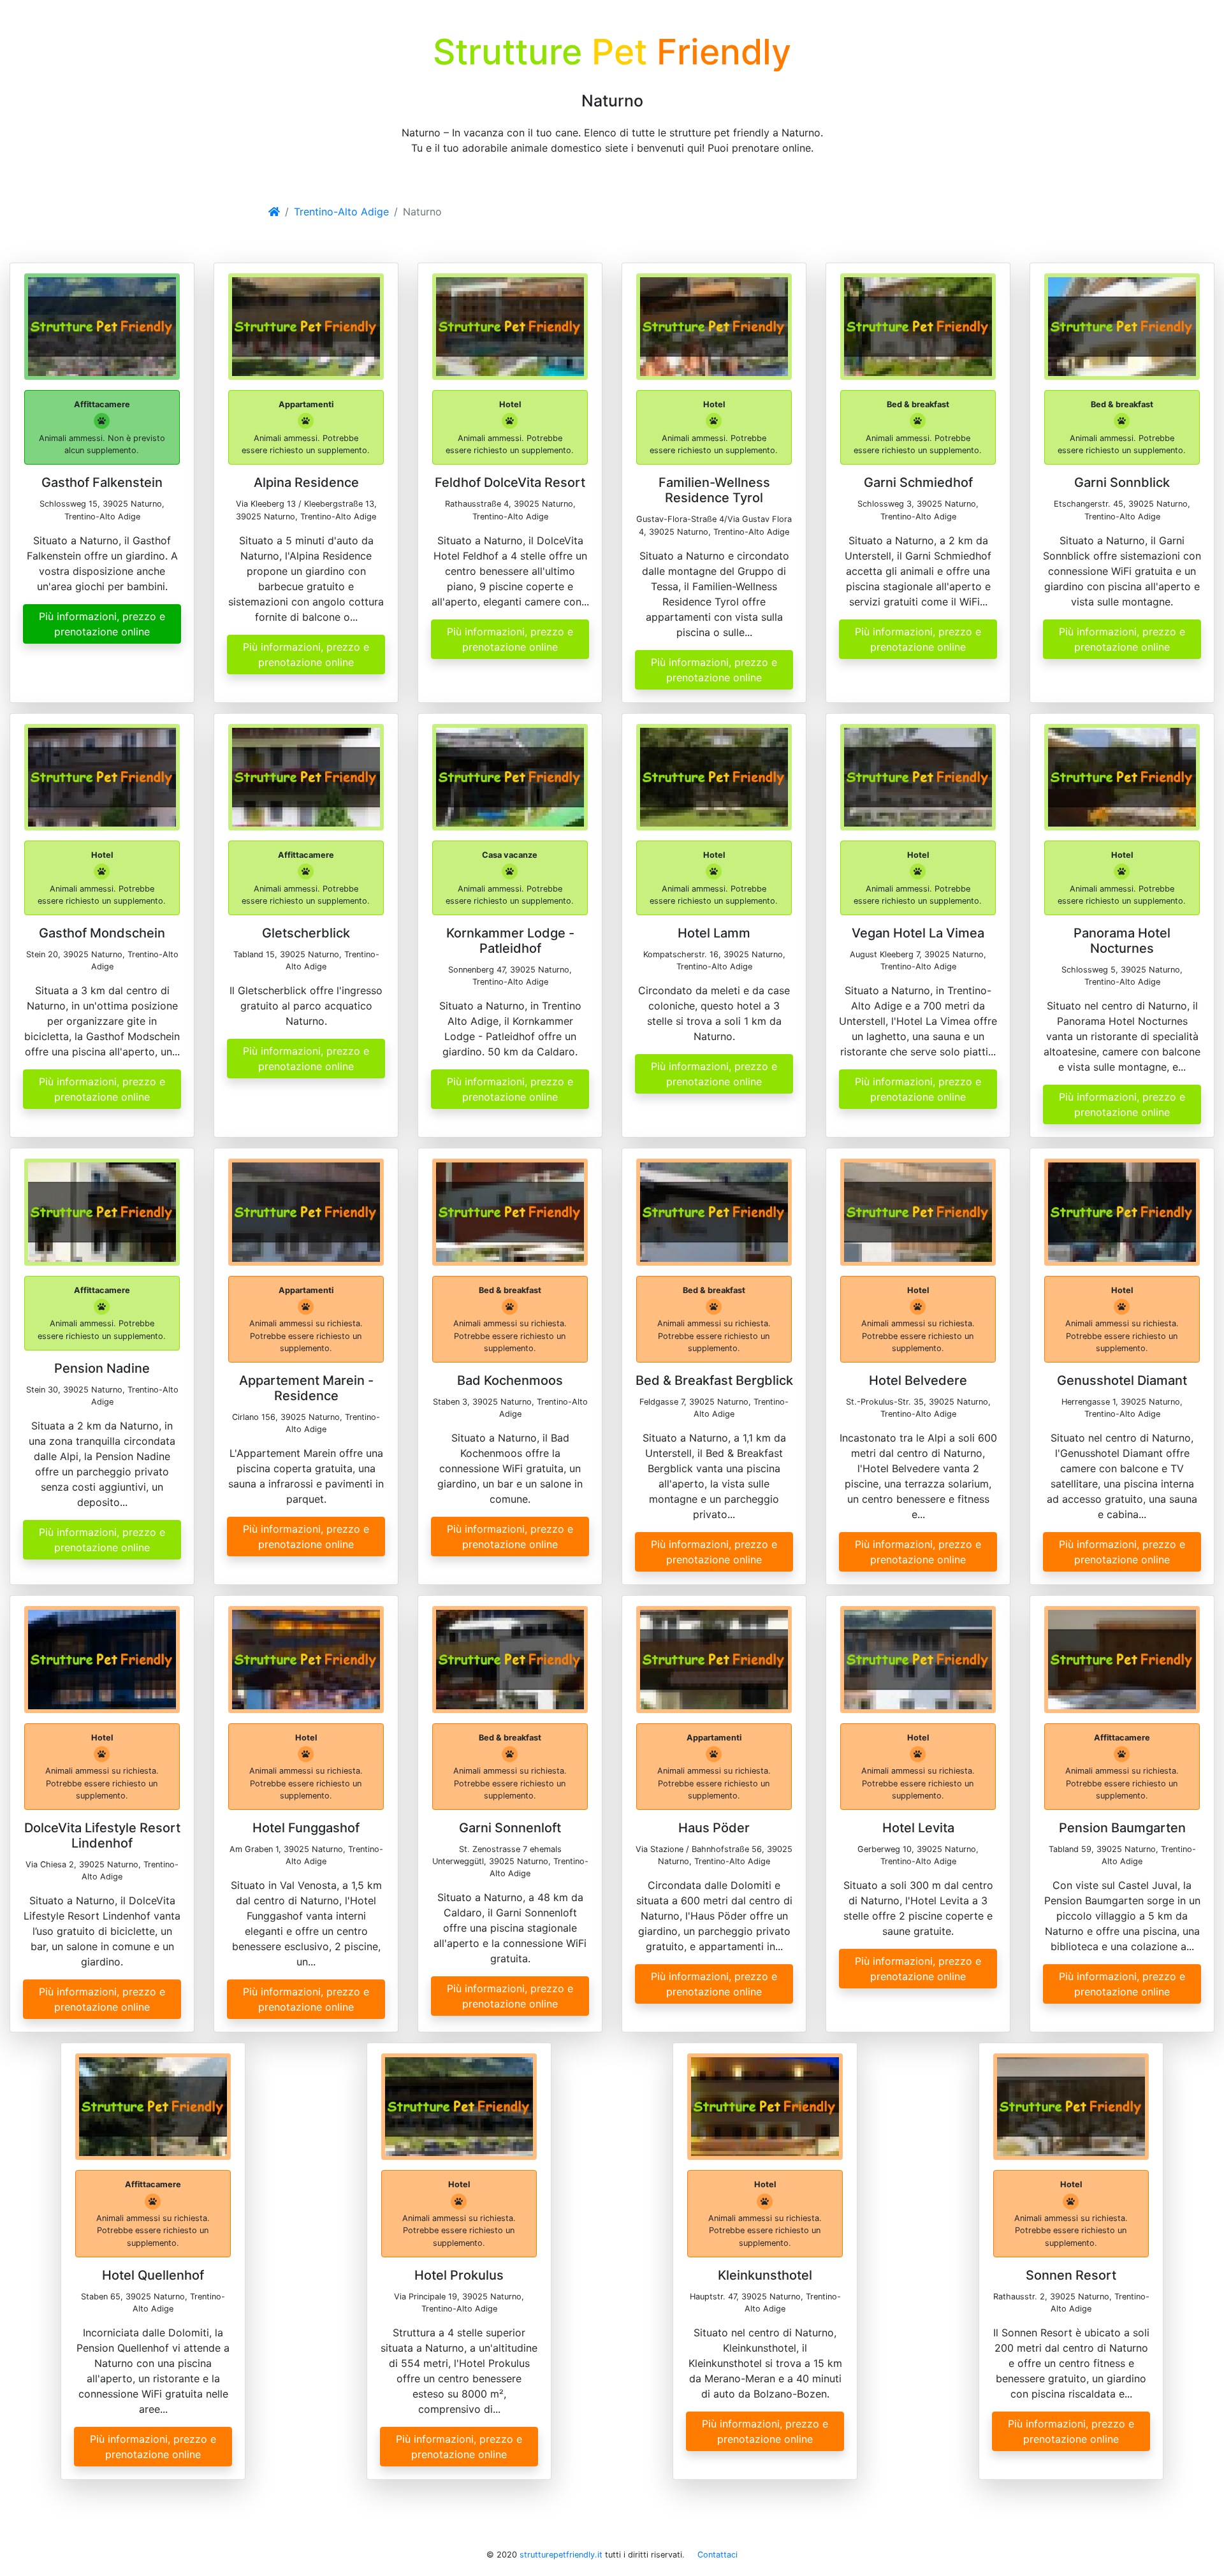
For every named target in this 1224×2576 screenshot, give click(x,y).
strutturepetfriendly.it (561, 2555)
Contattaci (718, 2555)
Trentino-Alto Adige (341, 212)
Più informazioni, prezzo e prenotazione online (102, 624)
